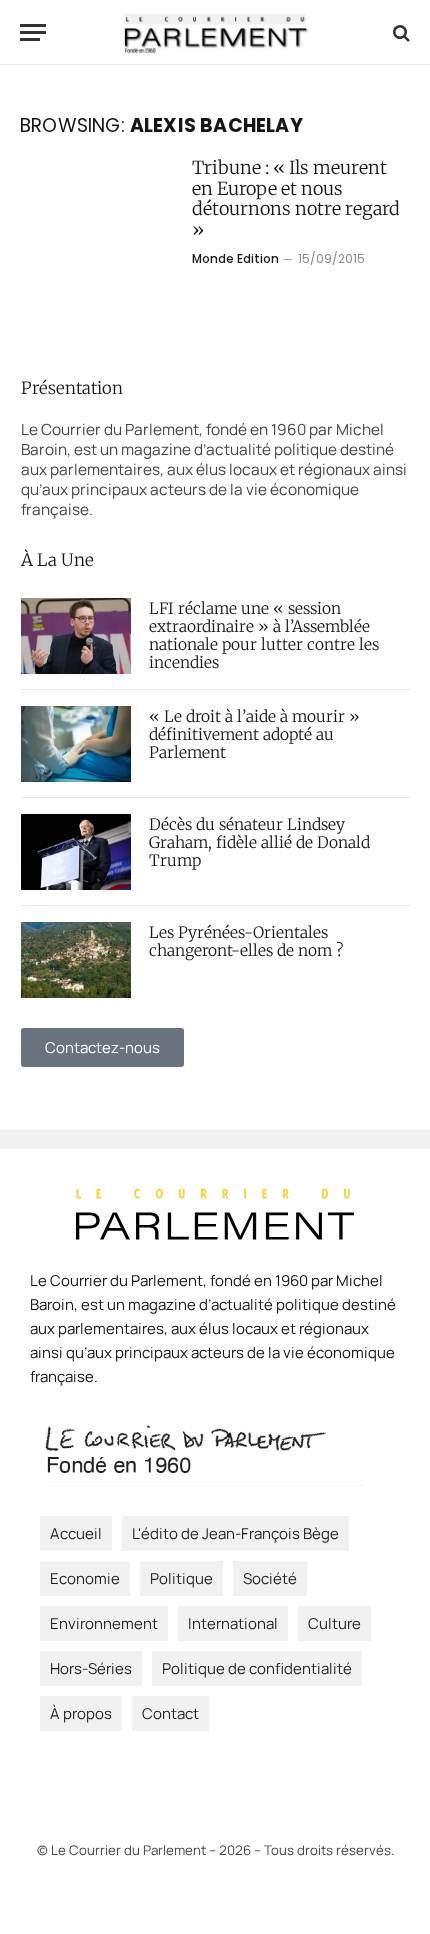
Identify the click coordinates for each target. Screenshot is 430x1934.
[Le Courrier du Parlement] (215, 32)
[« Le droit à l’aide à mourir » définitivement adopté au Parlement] (76, 744)
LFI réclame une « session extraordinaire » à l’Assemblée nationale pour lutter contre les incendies (264, 635)
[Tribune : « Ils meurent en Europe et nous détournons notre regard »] (98, 251)
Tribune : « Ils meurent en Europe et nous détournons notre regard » (296, 198)
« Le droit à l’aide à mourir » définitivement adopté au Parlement (254, 734)
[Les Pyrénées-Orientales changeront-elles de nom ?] (76, 960)
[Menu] (33, 32)
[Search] (399, 32)
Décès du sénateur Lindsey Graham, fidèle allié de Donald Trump (259, 842)
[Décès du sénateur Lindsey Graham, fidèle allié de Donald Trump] (76, 852)
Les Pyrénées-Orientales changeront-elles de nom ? (246, 941)
